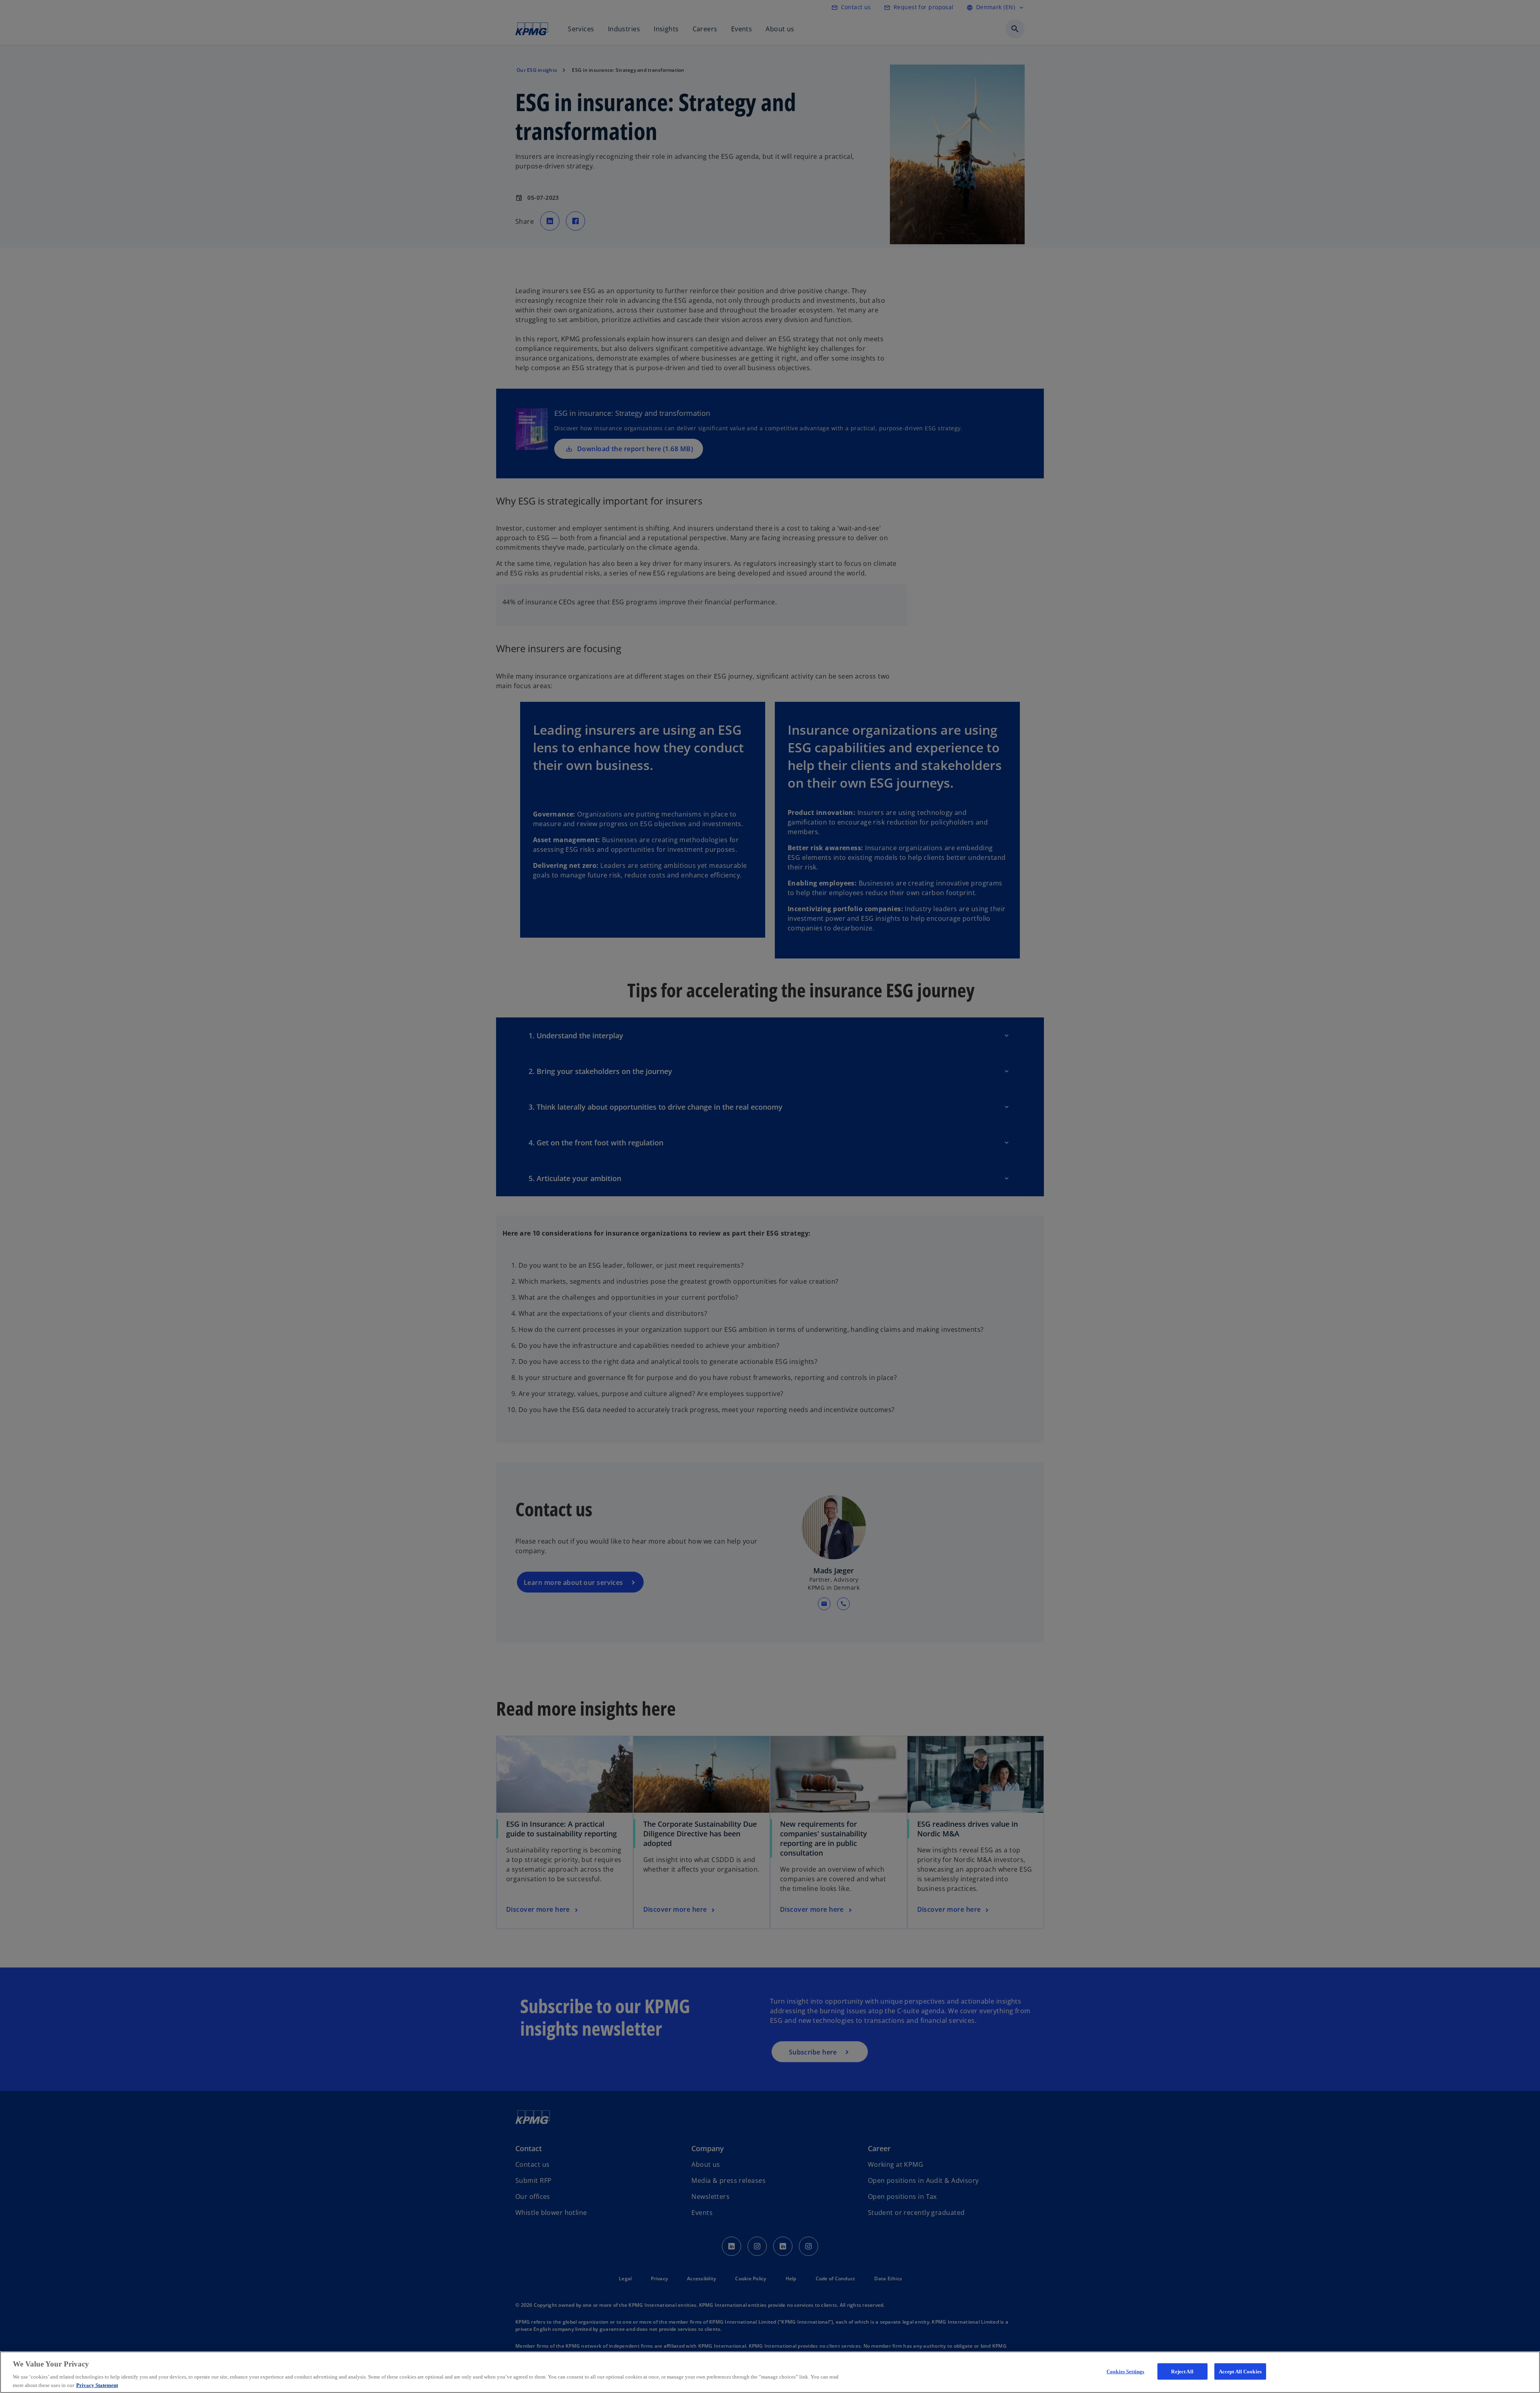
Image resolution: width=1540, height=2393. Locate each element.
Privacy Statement (97, 2385)
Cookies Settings (1125, 2372)
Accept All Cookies (1240, 2372)
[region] (770, 2372)
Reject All (1182, 2372)
